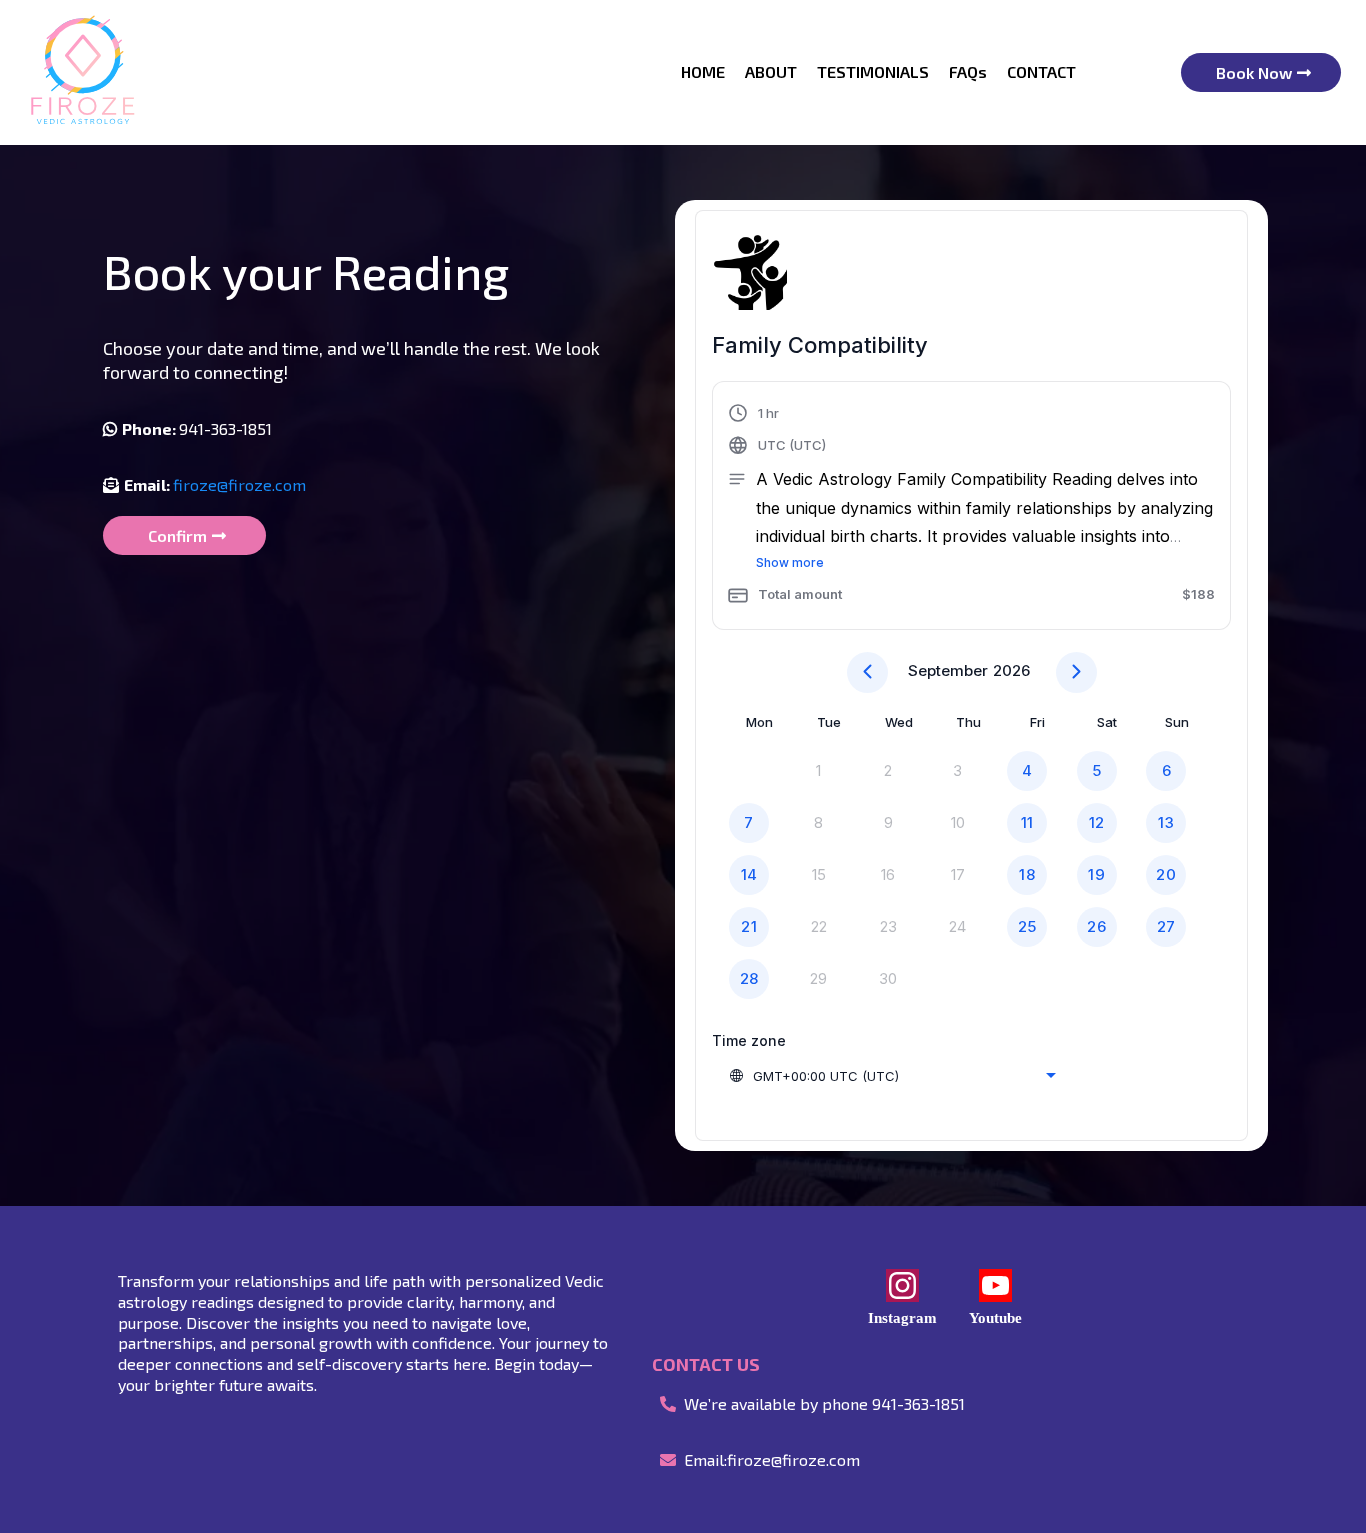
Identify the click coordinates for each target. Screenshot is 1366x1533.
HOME (703, 71)
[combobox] (892, 1076)
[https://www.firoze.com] (82, 72)
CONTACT (1041, 71)
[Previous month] (867, 672)
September (948, 670)
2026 (1011, 670)
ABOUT (771, 71)
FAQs (968, 71)
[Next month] (1076, 672)
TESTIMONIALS (873, 71)
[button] (971, 508)
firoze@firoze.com (239, 484)
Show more (790, 562)
